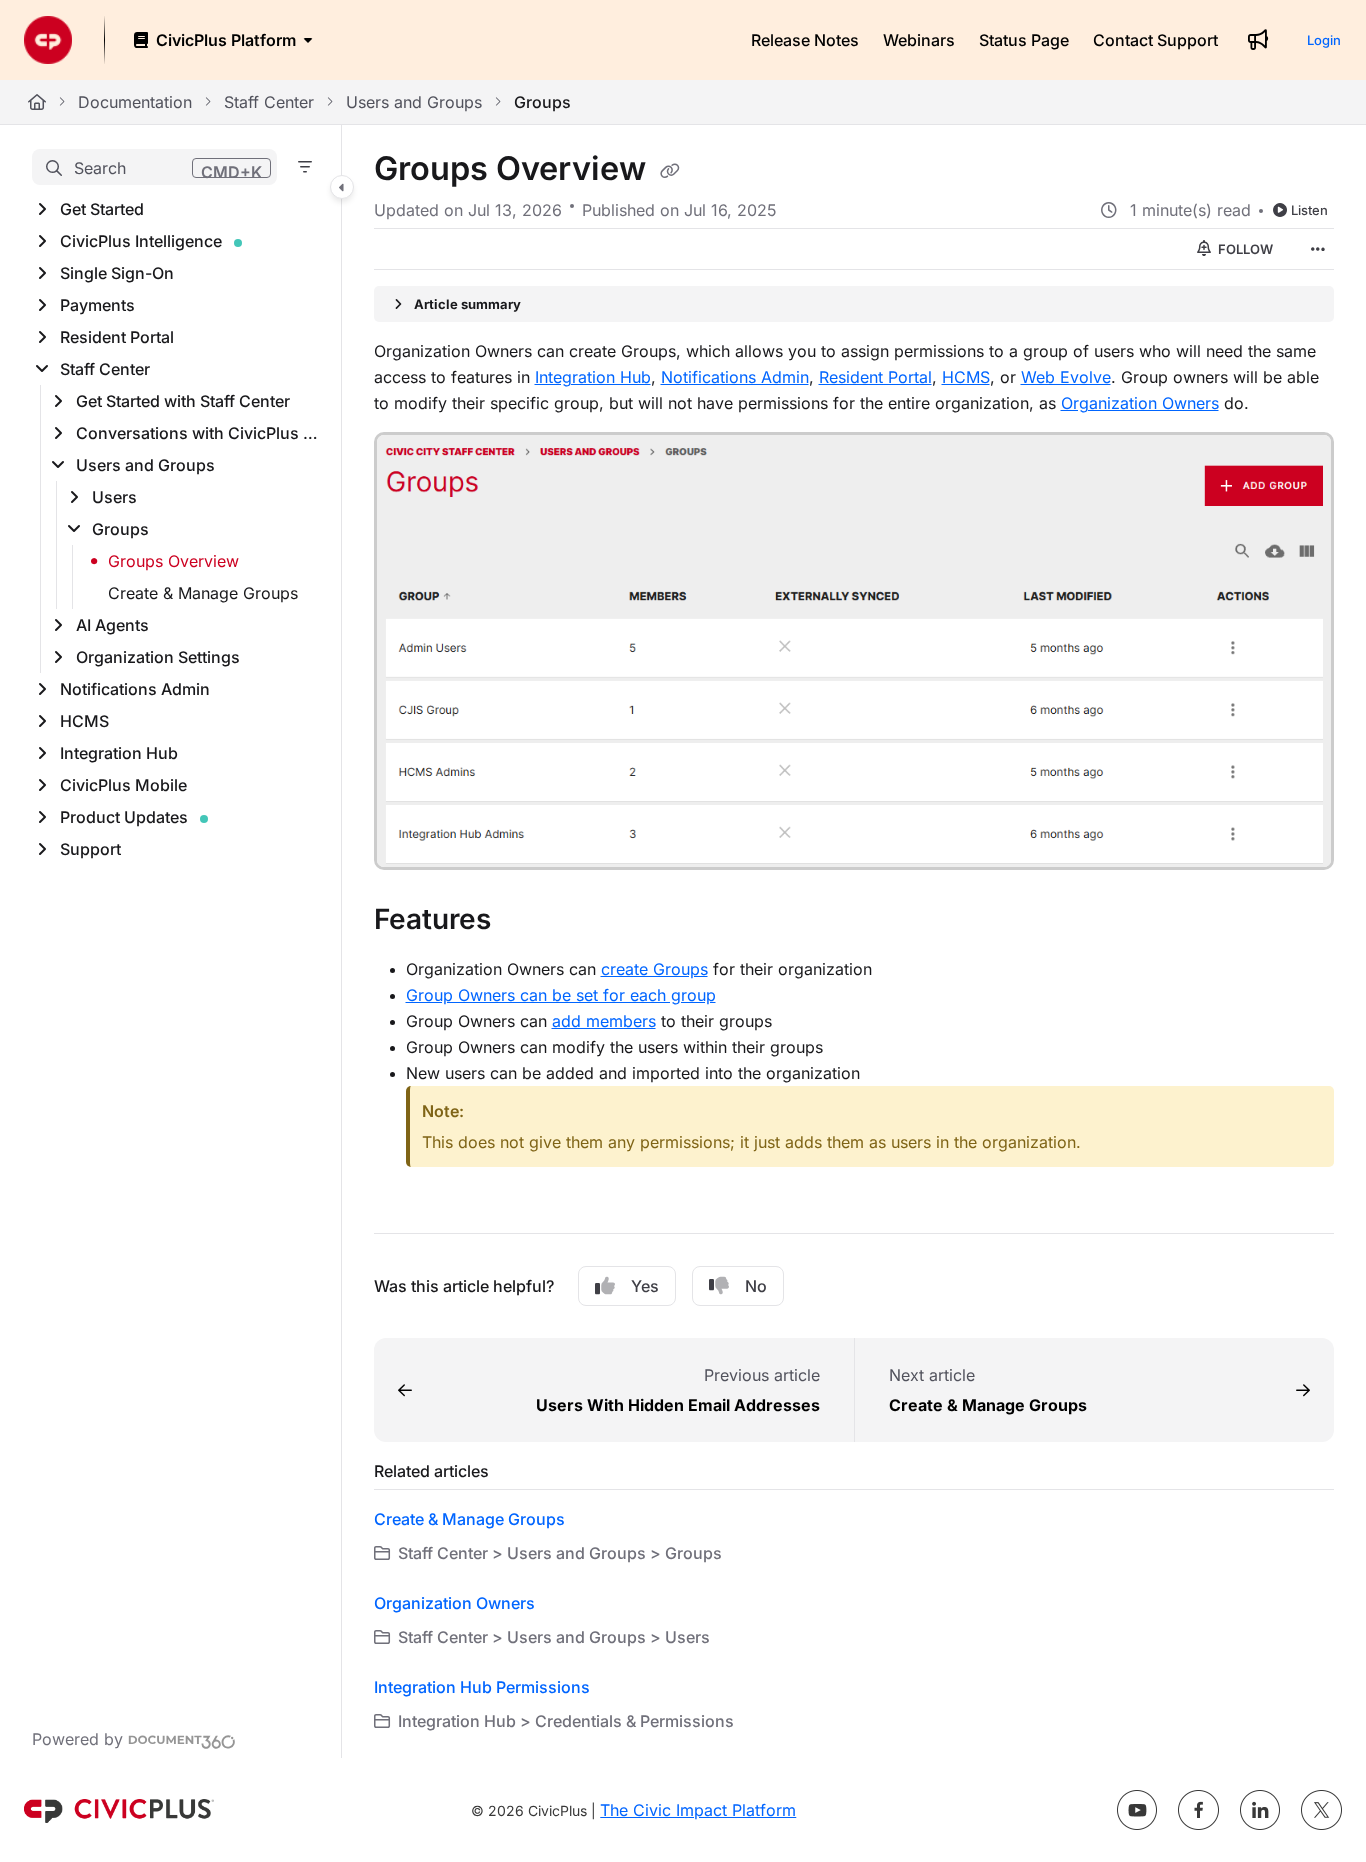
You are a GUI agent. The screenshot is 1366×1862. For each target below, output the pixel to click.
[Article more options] (1318, 249)
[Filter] (305, 167)
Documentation (135, 102)
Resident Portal (117, 337)
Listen (1309, 210)
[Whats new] (1258, 40)
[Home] (48, 40)
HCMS (84, 721)
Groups (542, 102)
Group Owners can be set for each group (561, 995)
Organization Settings (158, 657)
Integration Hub (119, 753)
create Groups (654, 969)
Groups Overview (173, 561)
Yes (645, 1286)
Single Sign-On (117, 273)
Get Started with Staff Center (183, 401)
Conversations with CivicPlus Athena (198, 433)
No (756, 1286)
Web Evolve (1066, 377)
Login (1324, 40)
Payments (97, 305)
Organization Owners (1140, 403)
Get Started (102, 209)
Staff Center (269, 102)
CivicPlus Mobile (123, 785)
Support (90, 849)
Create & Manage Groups (203, 593)
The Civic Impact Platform (698, 1810)
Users (114, 497)
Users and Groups (414, 102)
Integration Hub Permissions (482, 1687)
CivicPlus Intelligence (141, 241)
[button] (154, 167)
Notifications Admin (135, 689)
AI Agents (112, 625)
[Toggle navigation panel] (342, 188)
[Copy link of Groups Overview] (670, 171)
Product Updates (124, 817)
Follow (1244, 249)
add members (604, 1021)
